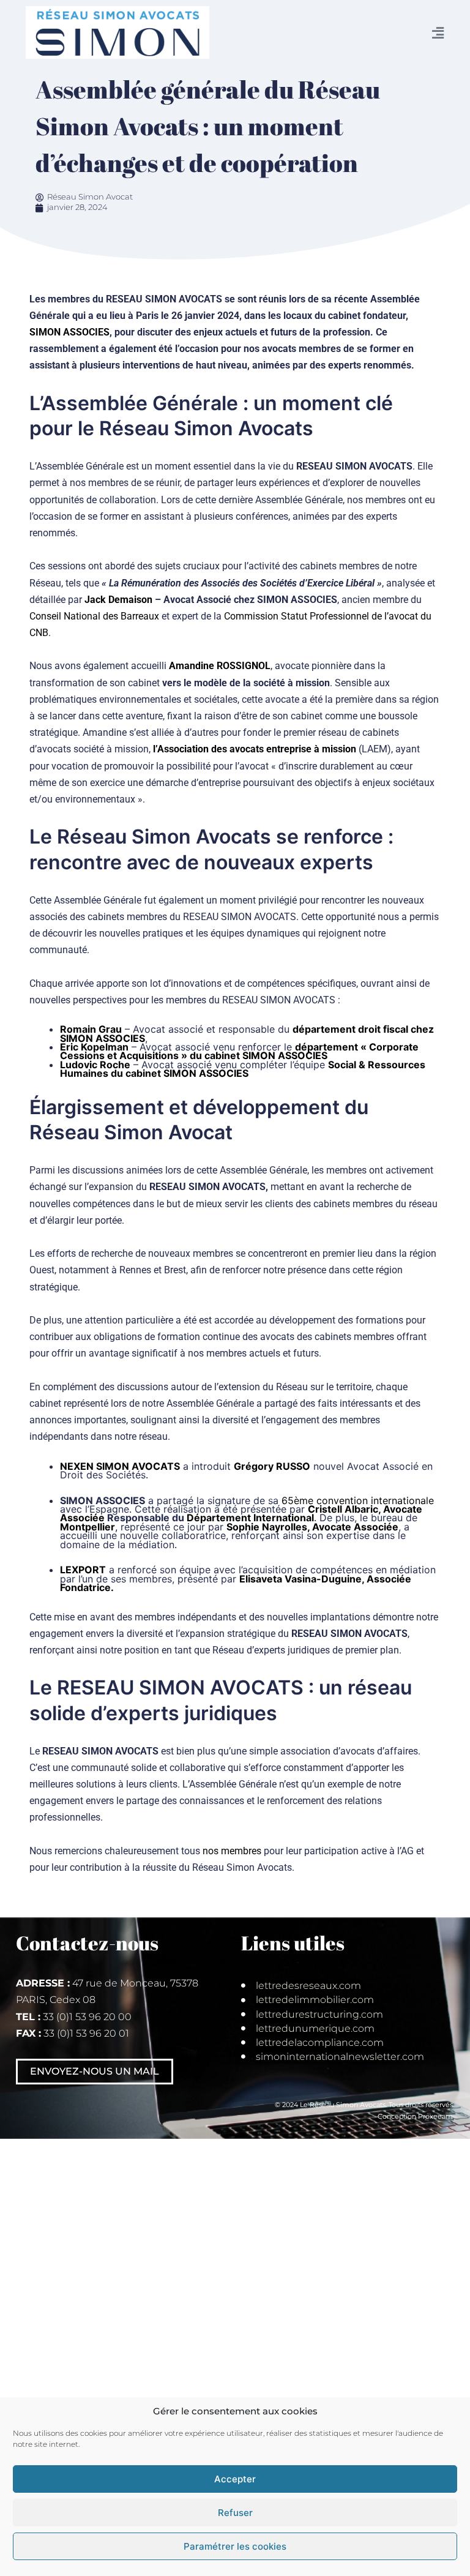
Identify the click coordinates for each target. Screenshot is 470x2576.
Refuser (235, 2513)
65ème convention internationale (358, 1500)
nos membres (232, 1851)
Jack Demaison (118, 600)
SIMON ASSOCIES (69, 332)
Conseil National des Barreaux (94, 616)
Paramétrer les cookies (235, 2546)
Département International (250, 1518)
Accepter (235, 2479)
